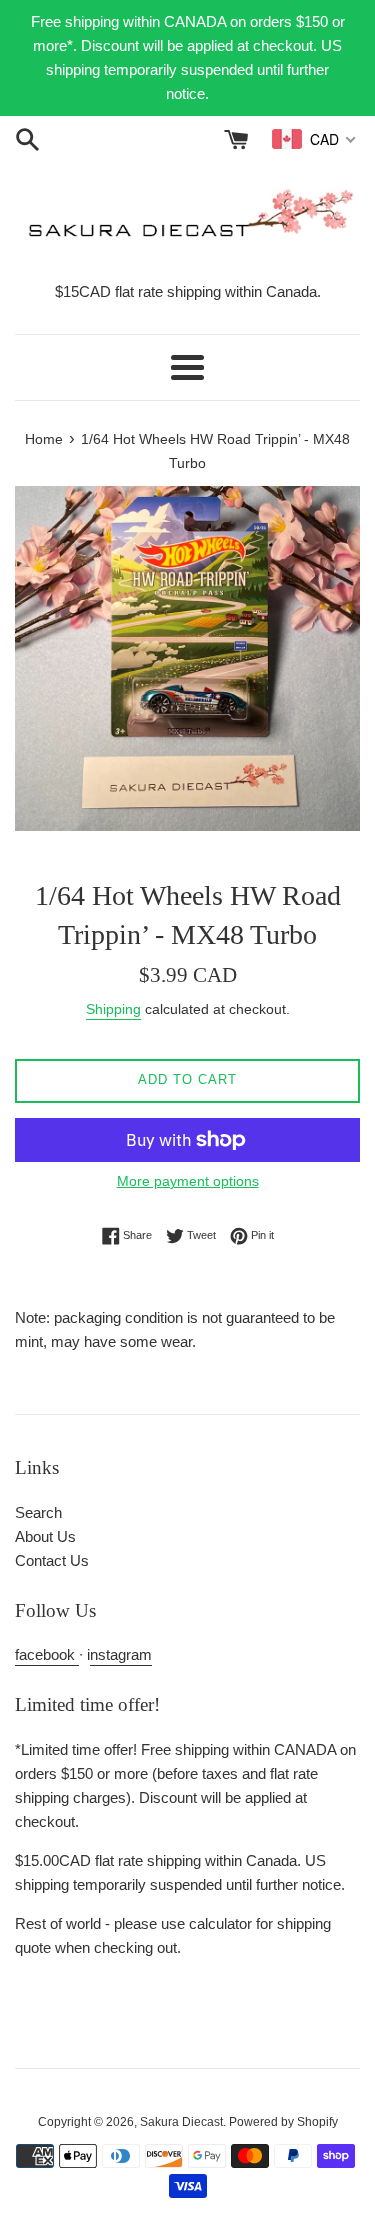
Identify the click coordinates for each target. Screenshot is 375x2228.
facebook (47, 1654)
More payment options (188, 1181)
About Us (45, 1536)
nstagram (121, 1654)
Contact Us (52, 1560)
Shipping (113, 1009)
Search (38, 1512)
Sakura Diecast (181, 2122)
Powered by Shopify (283, 2122)
